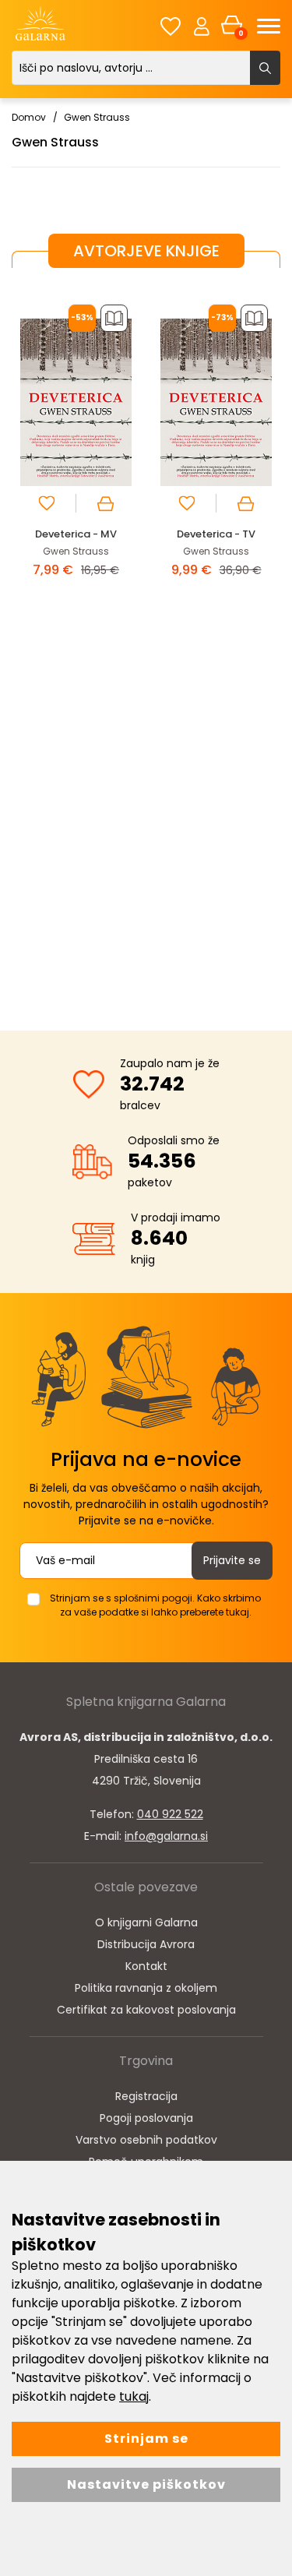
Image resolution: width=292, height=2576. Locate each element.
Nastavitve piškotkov (146, 2484)
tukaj (134, 2396)
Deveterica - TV (216, 534)
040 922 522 (170, 1814)
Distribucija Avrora (146, 1944)
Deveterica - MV (76, 534)
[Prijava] (202, 26)
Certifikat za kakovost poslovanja (146, 2010)
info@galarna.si (166, 1836)
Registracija (146, 2096)
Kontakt (146, 1966)
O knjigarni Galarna (146, 1922)
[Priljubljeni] (171, 26)
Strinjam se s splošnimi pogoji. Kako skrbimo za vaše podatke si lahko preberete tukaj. (155, 1605)
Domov (29, 117)
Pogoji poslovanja (146, 2118)
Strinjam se (146, 2439)
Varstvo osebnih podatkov (146, 2140)
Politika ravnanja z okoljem (146, 1988)
